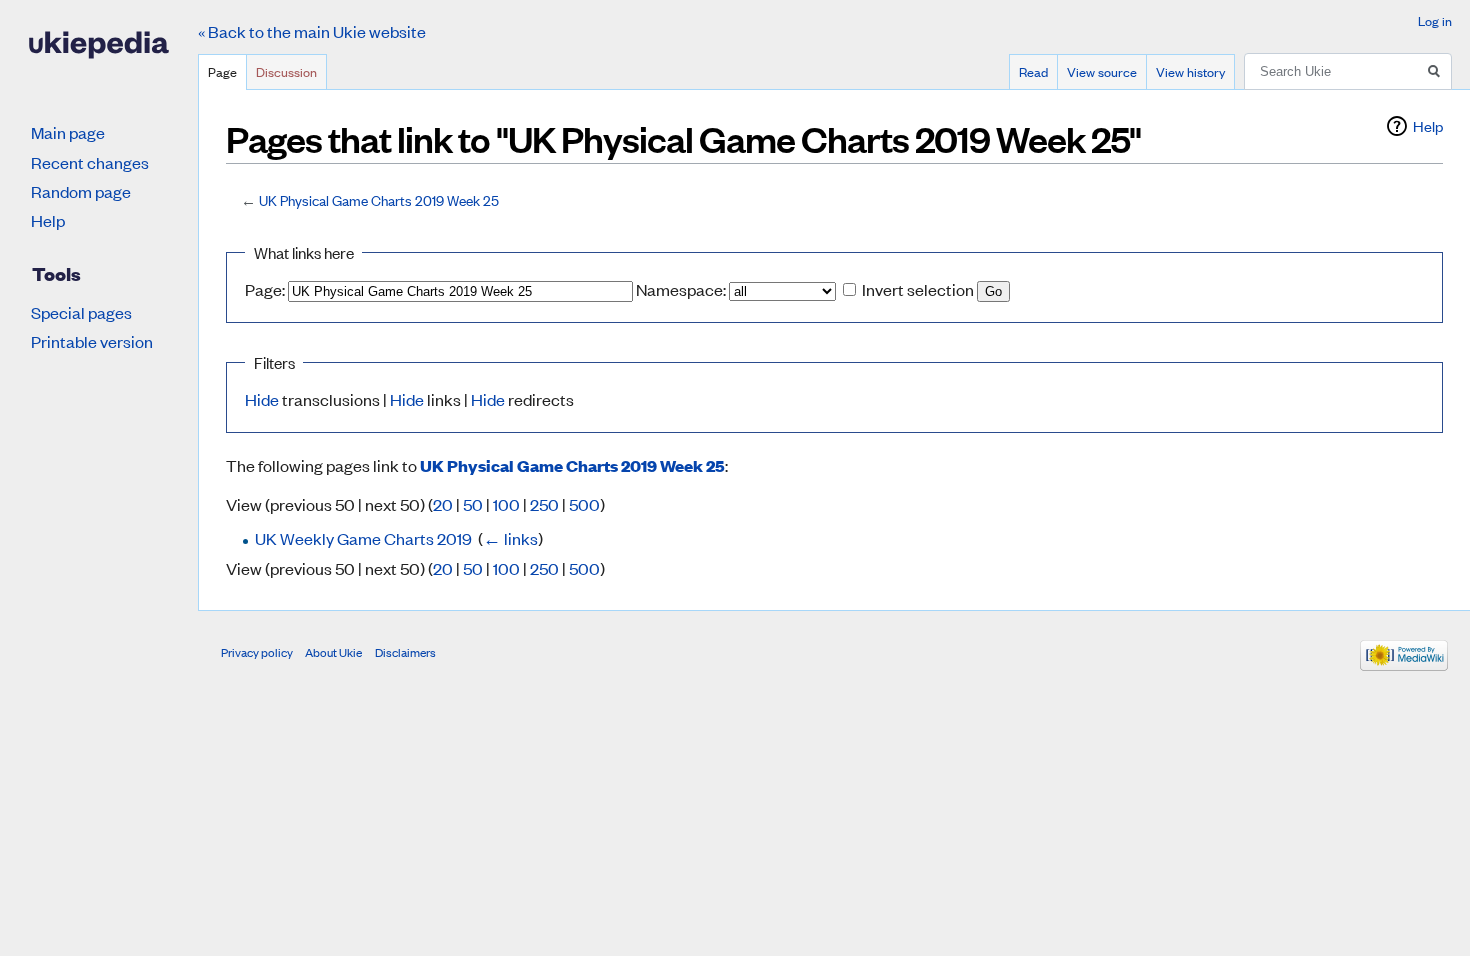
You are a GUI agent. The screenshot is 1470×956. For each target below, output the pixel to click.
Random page (81, 191)
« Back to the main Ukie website (312, 31)
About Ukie (333, 652)
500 (584, 504)
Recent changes (90, 162)
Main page (68, 132)
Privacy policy (257, 652)
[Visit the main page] (99, 45)
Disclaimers (405, 652)
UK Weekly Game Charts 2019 (363, 538)
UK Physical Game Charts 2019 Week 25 (379, 199)
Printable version (92, 341)
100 (506, 504)
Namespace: (681, 289)
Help (1428, 125)
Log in (1435, 20)
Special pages (81, 312)
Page (222, 71)
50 (473, 504)
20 (443, 504)
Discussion (286, 71)
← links (510, 538)
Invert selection (918, 289)
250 (544, 504)
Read (1033, 71)
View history (1190, 71)
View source (1102, 71)
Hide (262, 399)
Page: (265, 289)
